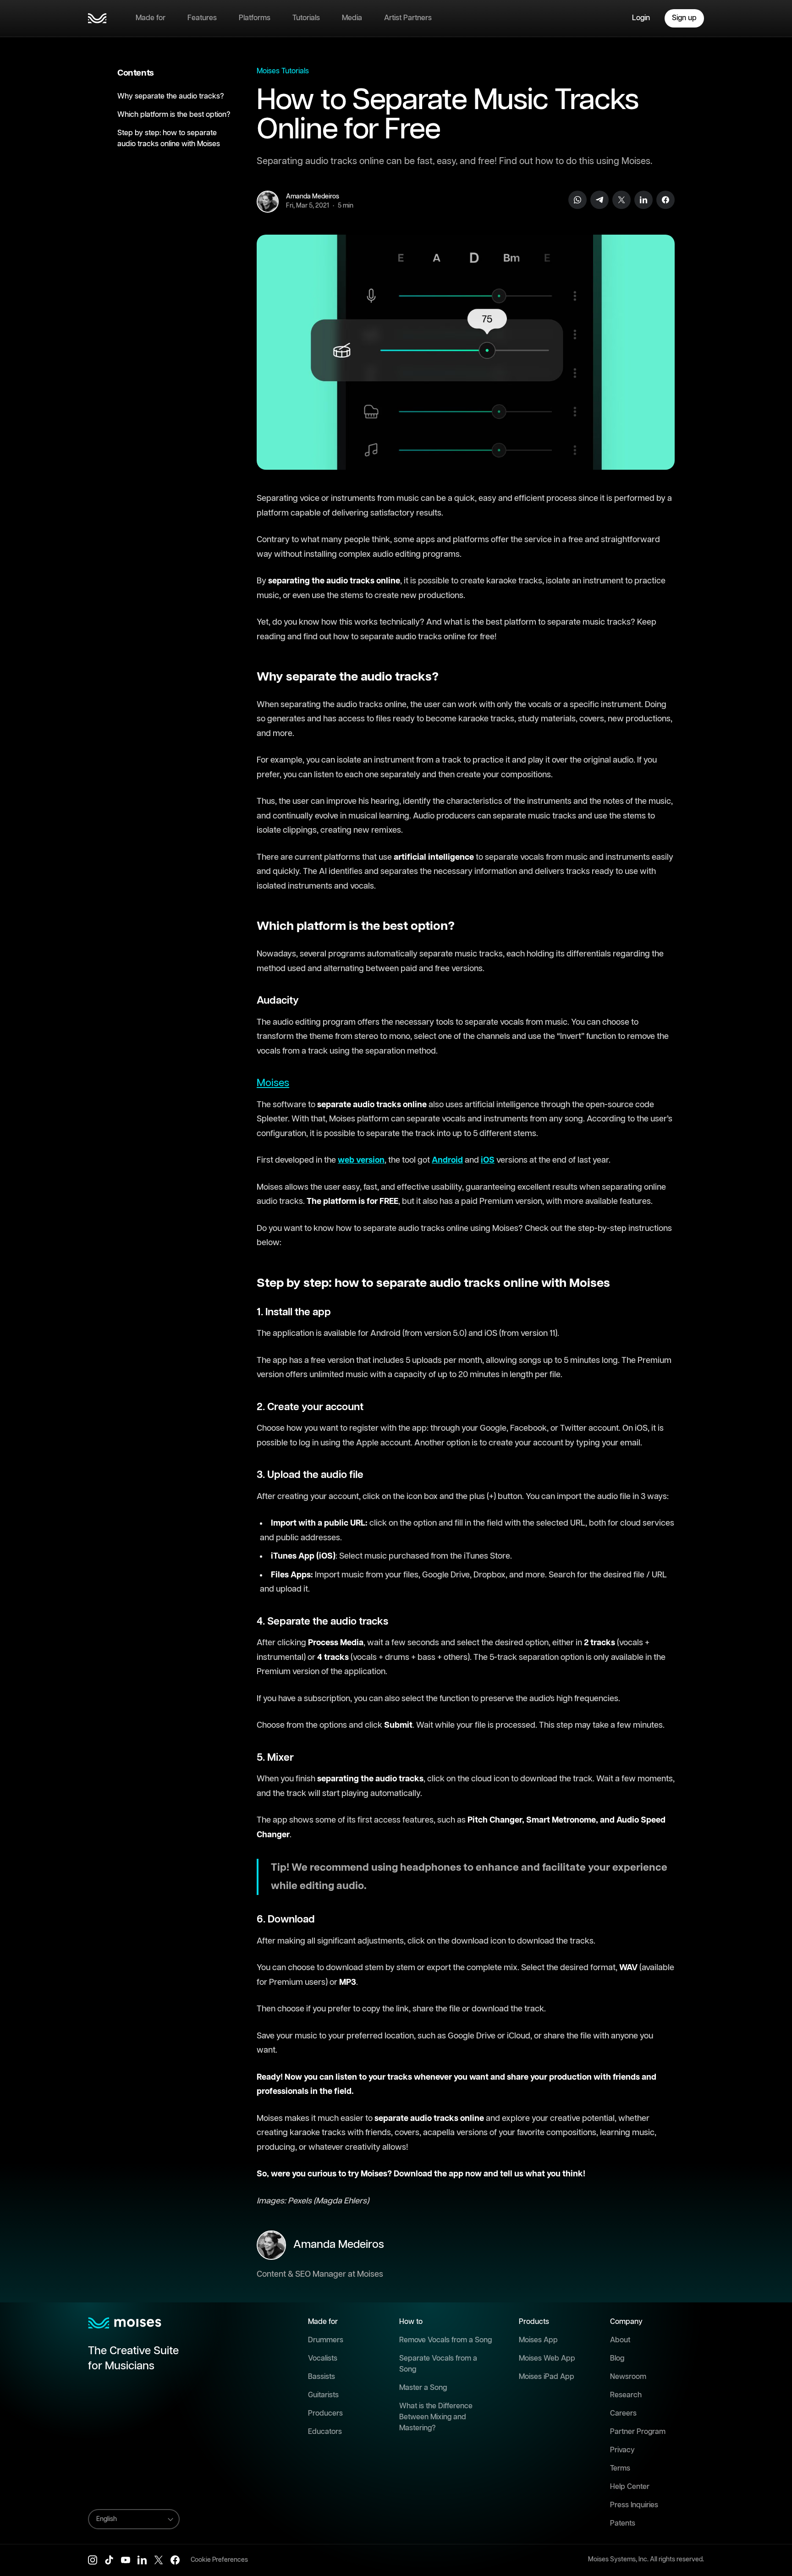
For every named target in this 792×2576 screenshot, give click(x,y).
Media (352, 18)
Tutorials (306, 18)
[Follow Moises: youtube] (126, 2560)
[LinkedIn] (643, 200)
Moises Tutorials (283, 71)
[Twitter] (621, 200)
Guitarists (323, 2395)
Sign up (684, 18)
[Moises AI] (97, 18)
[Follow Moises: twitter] (159, 2560)
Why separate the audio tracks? (171, 96)
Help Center (630, 2487)
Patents (623, 2524)
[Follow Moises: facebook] (175, 2560)
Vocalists (323, 2359)
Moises (273, 1083)
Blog (617, 2359)
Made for (151, 18)
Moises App (538, 2340)
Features (202, 18)
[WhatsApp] (577, 200)
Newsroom (628, 2377)
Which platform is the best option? (174, 115)
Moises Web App (547, 2359)
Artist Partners (408, 18)
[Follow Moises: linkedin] (142, 2560)
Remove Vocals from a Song (445, 2340)
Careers (623, 2414)
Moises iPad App (547, 2377)
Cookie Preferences (219, 2560)
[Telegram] (599, 200)
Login (641, 18)
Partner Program (638, 2432)
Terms (620, 2469)
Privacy (622, 2450)
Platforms (255, 18)
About (620, 2340)
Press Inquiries (634, 2505)
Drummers (326, 2340)
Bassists (322, 2377)
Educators (325, 2432)
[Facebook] (665, 200)
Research (626, 2395)
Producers (325, 2414)
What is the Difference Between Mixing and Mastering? (436, 2417)
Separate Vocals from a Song (438, 2364)
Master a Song (423, 2388)
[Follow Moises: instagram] (93, 2560)
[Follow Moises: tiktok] (109, 2560)
